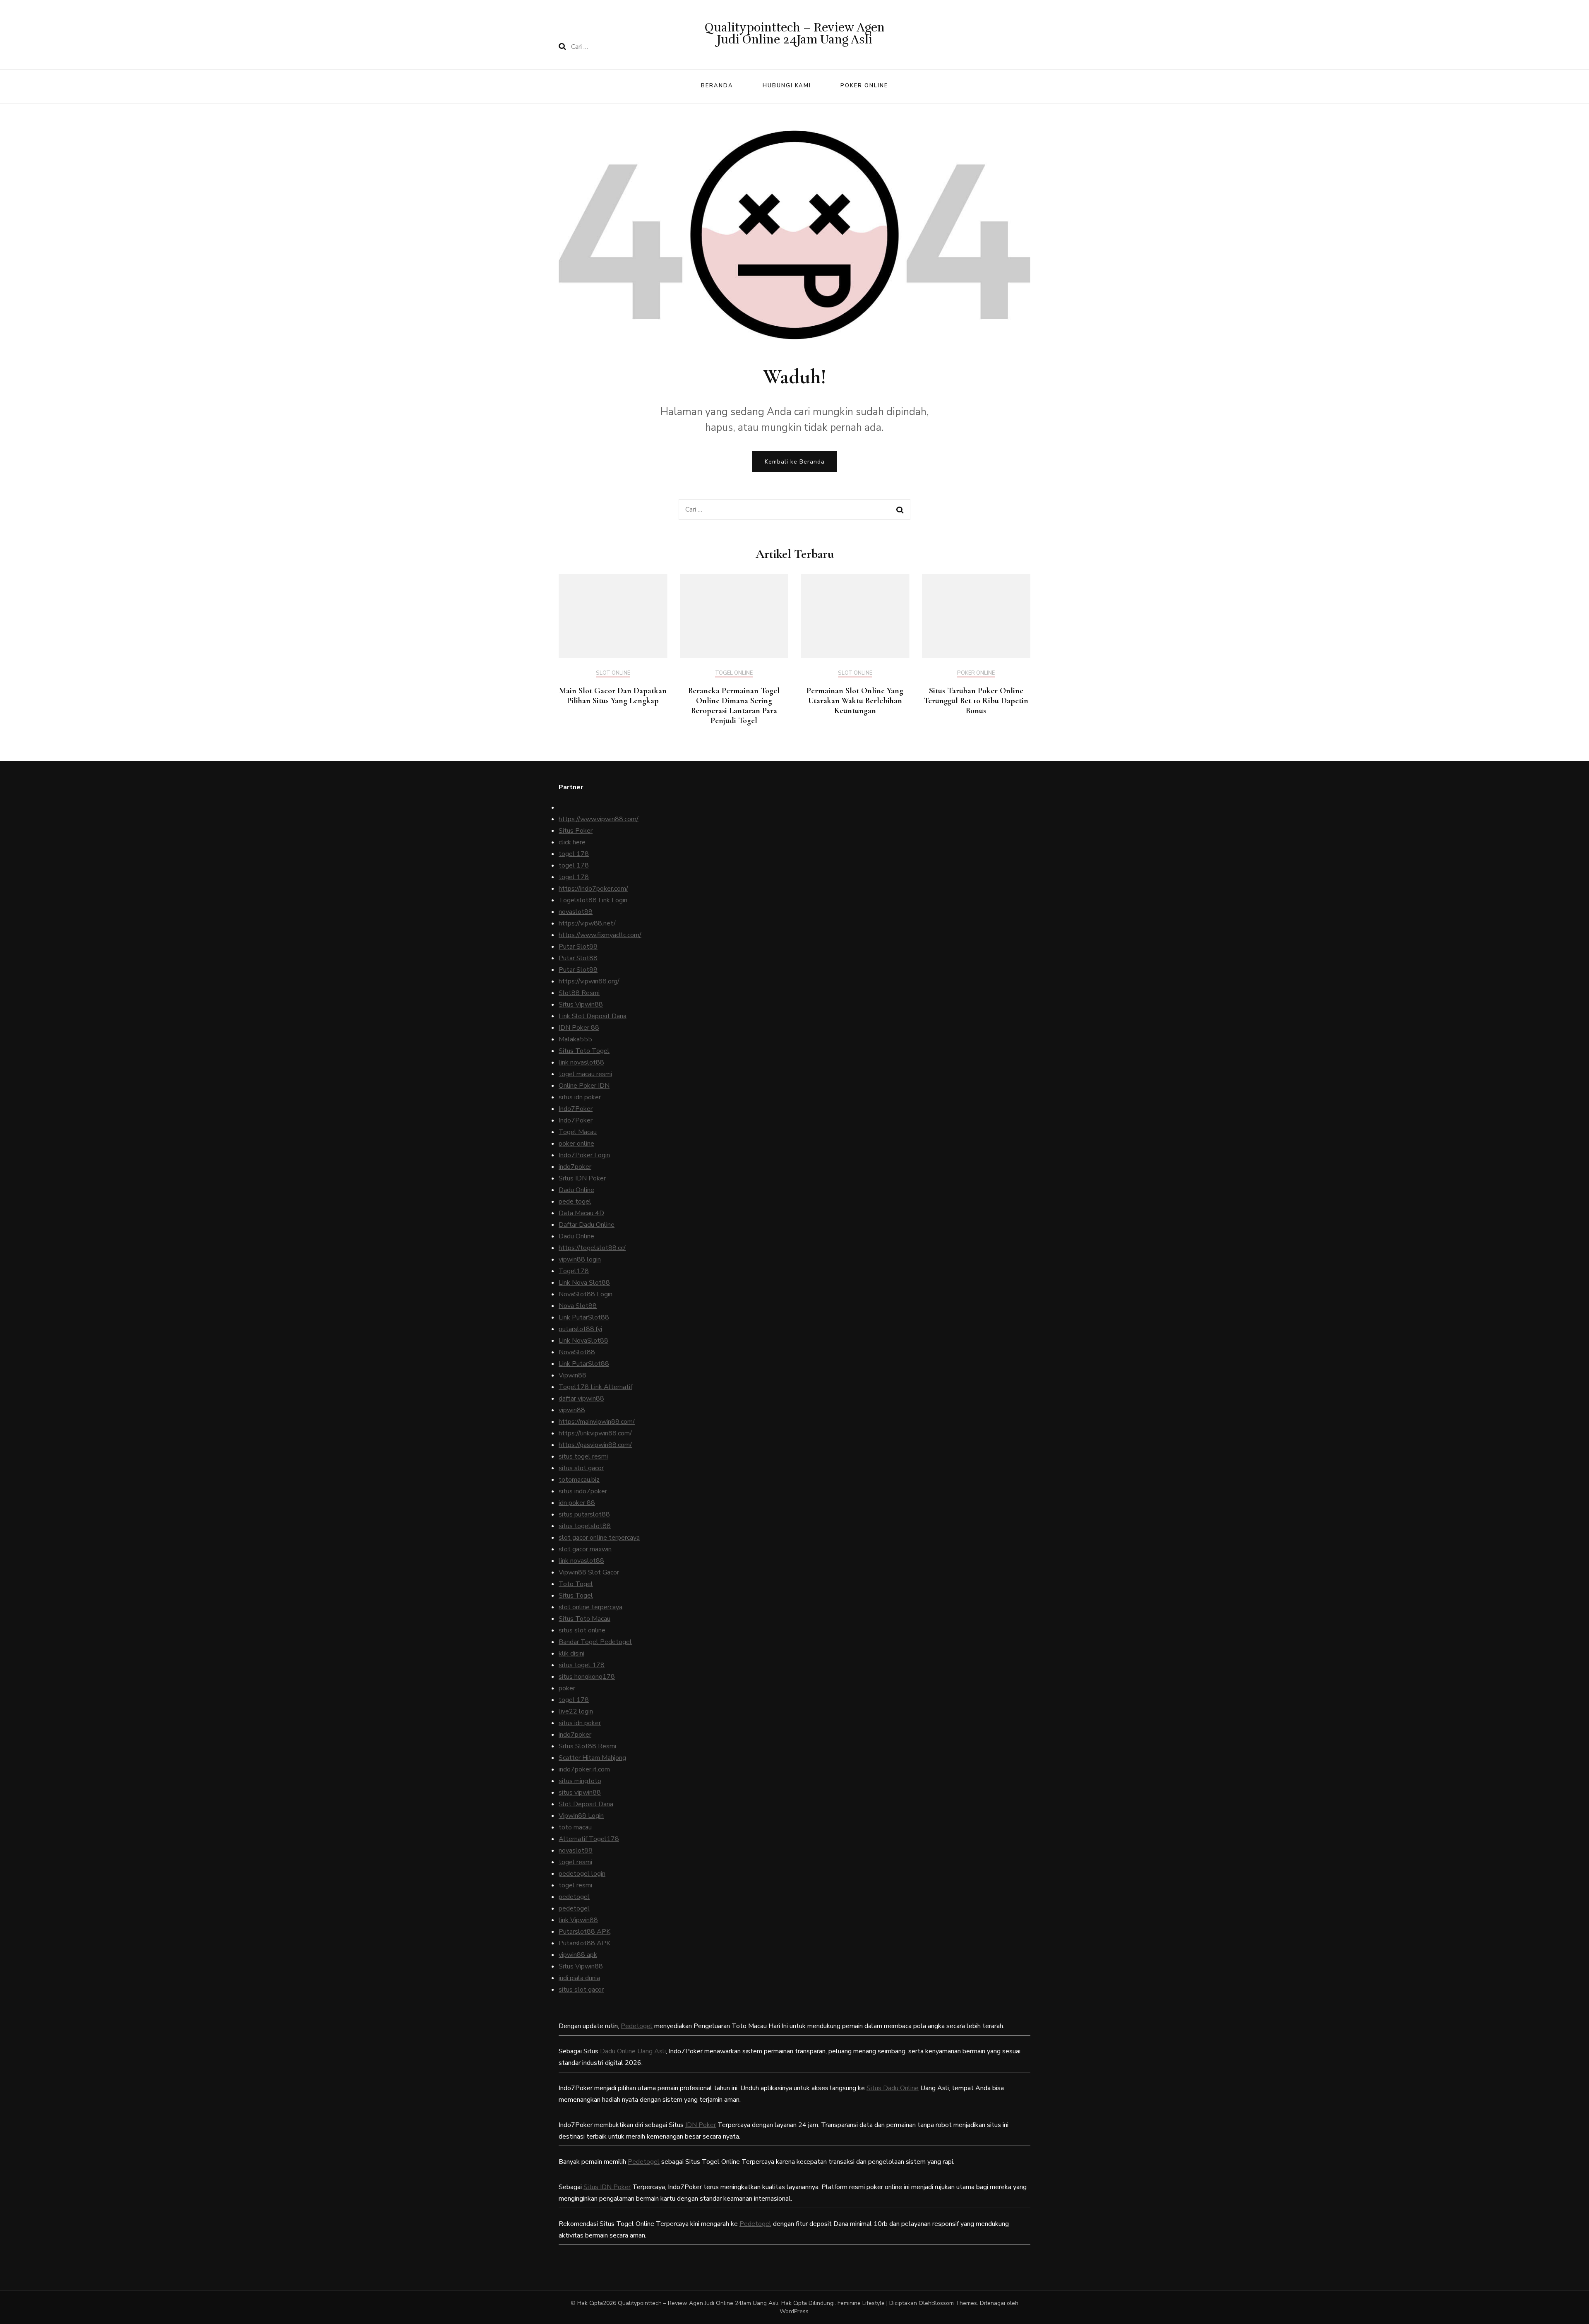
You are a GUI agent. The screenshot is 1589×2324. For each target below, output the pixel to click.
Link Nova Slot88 (584, 1283)
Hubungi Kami (787, 86)
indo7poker (575, 1167)
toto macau (575, 1827)
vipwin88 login (580, 1259)
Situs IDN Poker (582, 1178)
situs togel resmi (583, 1456)
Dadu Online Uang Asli (633, 2051)
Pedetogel (637, 2026)
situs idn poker (580, 1097)
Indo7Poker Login (584, 1155)
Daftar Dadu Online (587, 1225)
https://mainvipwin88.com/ (597, 1422)
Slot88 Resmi (579, 993)
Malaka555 (575, 1039)
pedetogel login (582, 1874)
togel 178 (574, 854)
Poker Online (864, 86)
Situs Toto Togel (584, 1051)
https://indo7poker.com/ (593, 889)
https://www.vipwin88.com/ (599, 819)
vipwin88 (572, 1410)
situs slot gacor (581, 1468)
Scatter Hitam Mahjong (592, 1758)
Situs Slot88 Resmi (587, 1746)
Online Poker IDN (584, 1086)
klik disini (571, 1653)
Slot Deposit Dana (586, 1804)
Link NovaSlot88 (583, 1341)
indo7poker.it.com (584, 1769)
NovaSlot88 (577, 1352)
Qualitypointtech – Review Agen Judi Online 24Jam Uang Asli (795, 34)
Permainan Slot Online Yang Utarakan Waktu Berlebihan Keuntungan (855, 701)
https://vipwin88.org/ (589, 981)
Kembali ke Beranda (795, 462)
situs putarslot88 (584, 1514)
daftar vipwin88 (581, 1399)
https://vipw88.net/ (587, 923)
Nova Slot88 (578, 1306)
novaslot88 (576, 912)
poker (567, 1688)
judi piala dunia (579, 1978)
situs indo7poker (583, 1491)
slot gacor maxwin (585, 1549)
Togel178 (574, 1271)
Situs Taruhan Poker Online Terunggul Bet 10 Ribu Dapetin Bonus (976, 701)
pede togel (575, 1202)
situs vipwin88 (580, 1793)
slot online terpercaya (590, 1607)
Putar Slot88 (578, 947)
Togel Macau (578, 1132)
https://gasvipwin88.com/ (595, 1445)
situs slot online (582, 1630)
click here (572, 842)
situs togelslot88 (585, 1526)
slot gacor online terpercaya (599, 1538)
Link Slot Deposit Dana (593, 1016)
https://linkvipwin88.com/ (595, 1433)
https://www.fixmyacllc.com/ (600, 935)
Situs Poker (576, 831)
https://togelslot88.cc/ (592, 1248)
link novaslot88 (581, 1062)
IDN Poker (701, 2125)
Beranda (717, 86)
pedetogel (574, 1897)
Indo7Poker (576, 1109)
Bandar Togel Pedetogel (595, 1642)
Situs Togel (576, 1596)
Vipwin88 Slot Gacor (589, 1572)
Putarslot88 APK (584, 1932)
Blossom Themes (954, 2303)
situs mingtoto (580, 1781)
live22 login (576, 1711)
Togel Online (734, 673)
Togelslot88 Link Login (593, 900)
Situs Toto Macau (584, 1619)
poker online (576, 1144)
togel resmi (575, 1862)
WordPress (794, 2311)
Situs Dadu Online (893, 2088)
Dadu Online (576, 1190)
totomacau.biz (579, 1480)
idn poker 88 (577, 1503)
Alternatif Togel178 (589, 1839)
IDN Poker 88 (579, 1028)
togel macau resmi (585, 1074)
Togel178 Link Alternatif (595, 1387)
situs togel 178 (582, 1665)
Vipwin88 (572, 1375)
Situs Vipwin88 (581, 1005)
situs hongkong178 (587, 1677)
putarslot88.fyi (580, 1329)
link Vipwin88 (578, 1920)
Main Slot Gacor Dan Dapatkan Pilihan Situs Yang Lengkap (613, 696)
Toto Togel (576, 1584)
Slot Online (613, 673)
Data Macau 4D (581, 1213)
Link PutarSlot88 (584, 1317)
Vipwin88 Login (581, 1816)
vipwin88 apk (578, 1955)
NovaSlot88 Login (586, 1294)
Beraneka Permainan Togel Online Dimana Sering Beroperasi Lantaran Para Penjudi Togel (734, 706)
